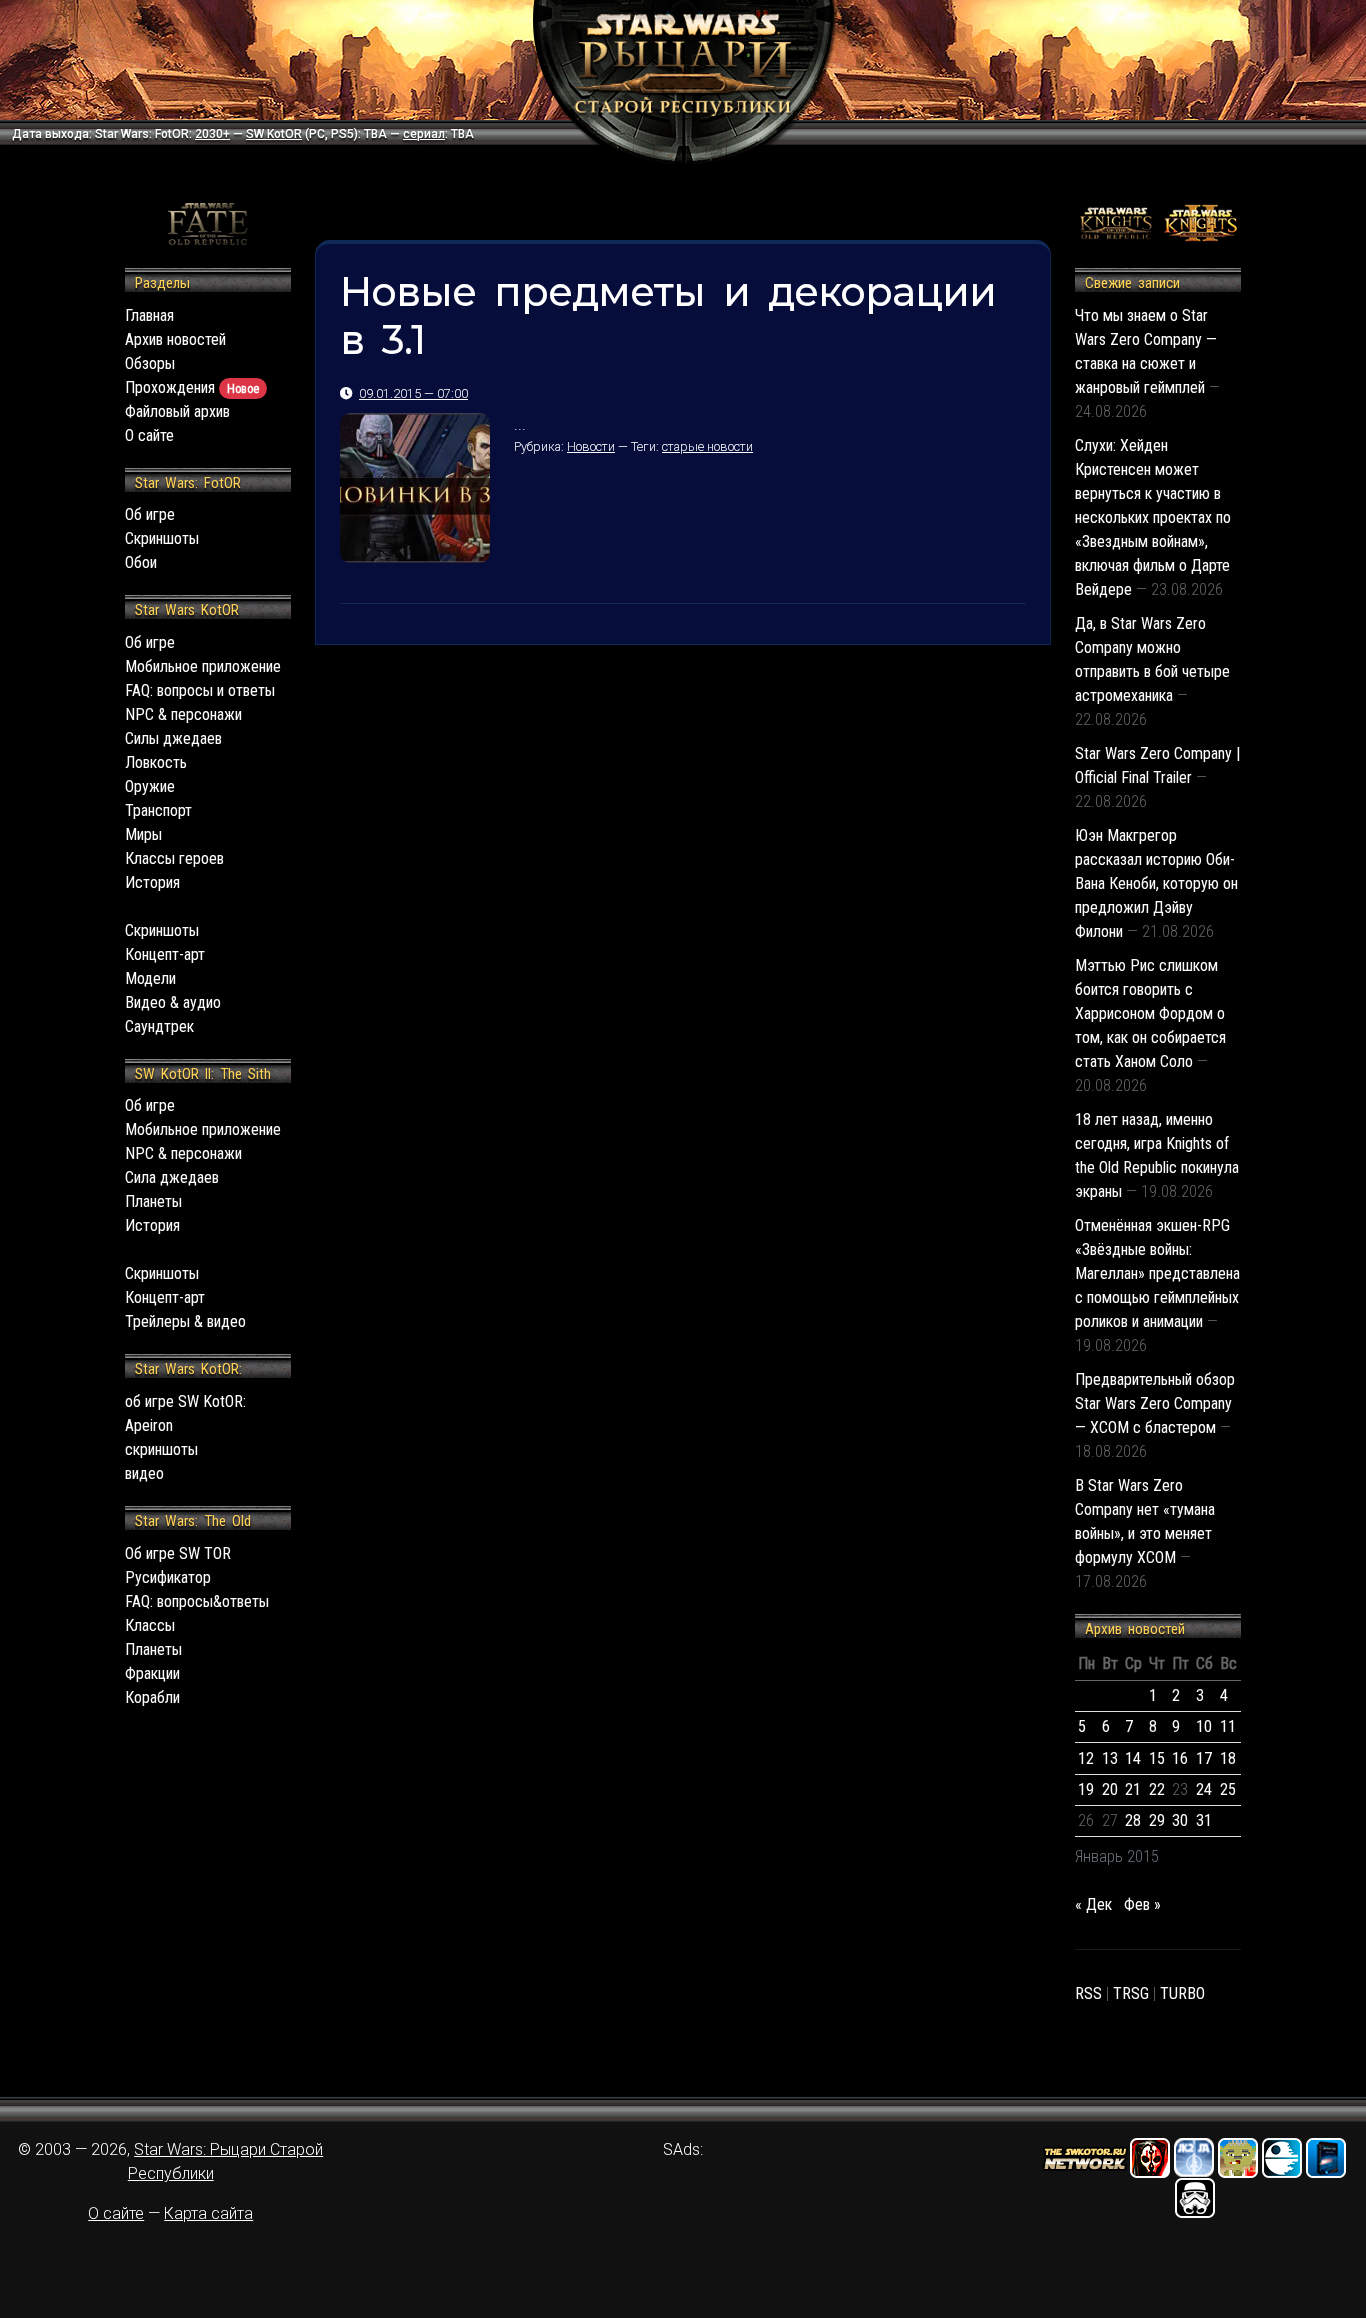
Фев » (1142, 1904)
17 (1204, 1758)
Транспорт (158, 810)
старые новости (707, 446)
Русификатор (168, 1577)
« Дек (1093, 1904)
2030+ (212, 134)
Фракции (152, 1673)
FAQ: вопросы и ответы (200, 690)
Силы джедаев (173, 738)
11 (1228, 1726)
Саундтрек (159, 1026)
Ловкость (156, 762)
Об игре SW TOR (178, 1553)
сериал (424, 134)
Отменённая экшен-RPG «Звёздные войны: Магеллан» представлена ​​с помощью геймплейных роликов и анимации (1157, 1273)
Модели (150, 978)
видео (144, 1473)
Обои (141, 562)
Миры (143, 834)
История (152, 882)
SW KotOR (274, 134)
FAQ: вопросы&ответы (197, 1601)
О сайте (149, 435)
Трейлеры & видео (185, 1321)
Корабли (152, 1697)
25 (1228, 1789)
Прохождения (192, 387)
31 (1204, 1820)
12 (1086, 1758)
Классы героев (174, 858)
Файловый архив (177, 411)
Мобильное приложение (203, 666)
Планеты (153, 1201)
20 (1110, 1789)
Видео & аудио (173, 1002)
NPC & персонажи (183, 714)
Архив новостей (175, 339)
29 (1157, 1820)
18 (1228, 1758)
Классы (150, 1625)
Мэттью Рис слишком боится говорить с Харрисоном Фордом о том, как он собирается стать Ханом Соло (1150, 1013)
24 (1204, 1789)
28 (1133, 1820)
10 (1204, 1726)
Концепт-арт (165, 954)
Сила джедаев (172, 1177)
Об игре (150, 514)
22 (1157, 1789)
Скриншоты (162, 538)
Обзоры (150, 363)
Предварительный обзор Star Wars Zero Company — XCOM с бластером (1155, 1403)
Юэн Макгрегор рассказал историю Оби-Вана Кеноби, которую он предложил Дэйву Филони (1156, 883)
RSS (1088, 1993)
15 (1157, 1758)
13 (1110, 1758)
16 (1180, 1758)
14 (1133, 1758)
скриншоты (161, 1449)
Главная (149, 315)
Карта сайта (208, 2213)
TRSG (1131, 1993)
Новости (591, 446)
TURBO (1182, 1993)
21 (1133, 1789)
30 (1180, 1820)
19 (1086, 1789)
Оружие (150, 786)
